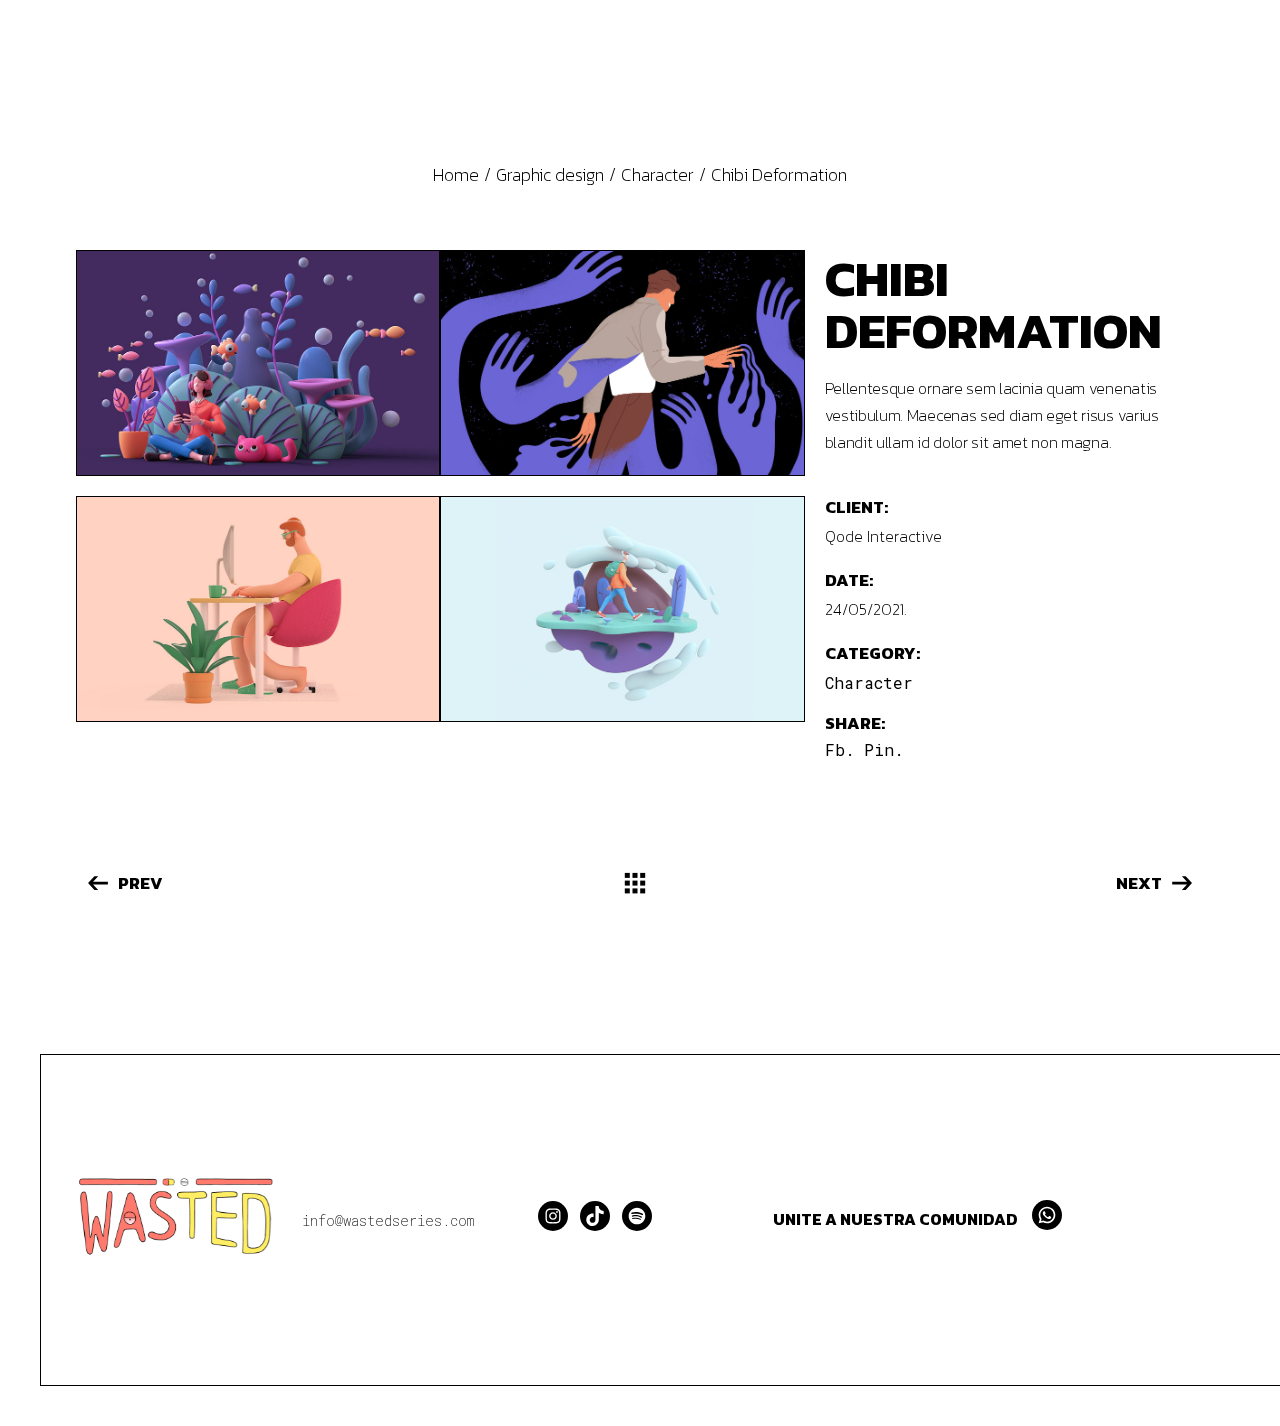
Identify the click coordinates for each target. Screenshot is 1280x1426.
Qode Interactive (883, 536)
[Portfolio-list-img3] (258, 609)
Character (869, 682)
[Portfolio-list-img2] (622, 609)
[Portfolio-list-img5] (258, 363)
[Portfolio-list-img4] (622, 363)
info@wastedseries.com (388, 1220)
